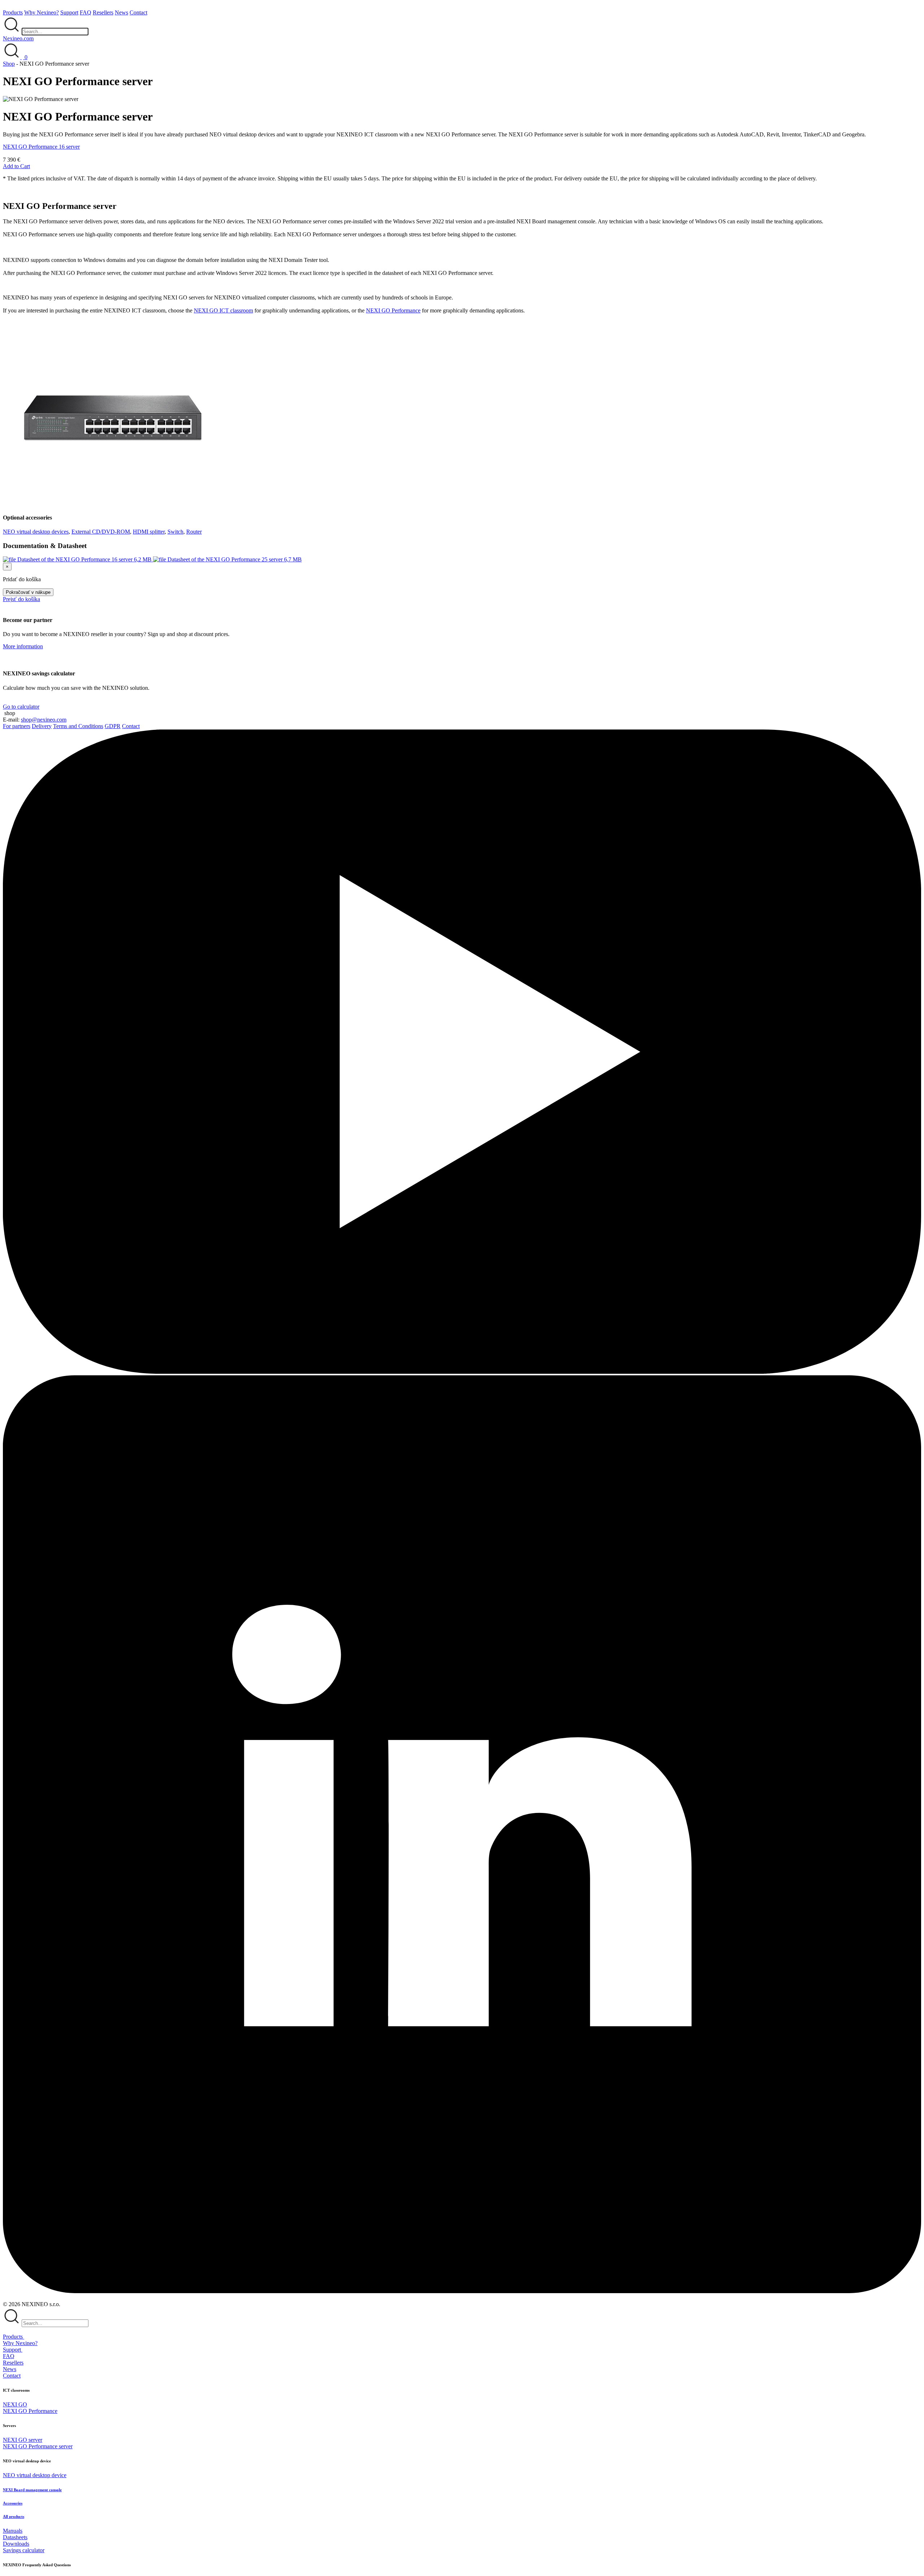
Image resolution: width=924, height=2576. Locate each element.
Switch (175, 532)
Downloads (16, 2544)
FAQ (86, 12)
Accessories (13, 2503)
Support (69, 12)
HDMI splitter (149, 532)
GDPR (113, 726)
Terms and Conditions (78, 726)
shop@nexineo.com (44, 720)
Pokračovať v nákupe (28, 592)
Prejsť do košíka (21, 599)
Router (194, 532)
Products (13, 12)
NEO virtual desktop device (35, 2475)
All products (14, 2516)
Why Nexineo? (42, 12)
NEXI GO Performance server (38, 2446)
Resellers (103, 12)
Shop (9, 64)
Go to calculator (21, 707)
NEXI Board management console (32, 2490)
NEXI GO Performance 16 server (41, 147)
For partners (17, 726)
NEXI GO (15, 2404)
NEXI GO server (23, 2440)
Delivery (42, 726)
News (121, 12)
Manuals (13, 2531)
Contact (138, 12)
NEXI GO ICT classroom (223, 310)
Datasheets (15, 2537)
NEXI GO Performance (393, 310)
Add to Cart (16, 166)
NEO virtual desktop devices (36, 532)
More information (23, 646)
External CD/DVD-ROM (101, 532)
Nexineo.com (18, 38)
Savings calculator (24, 2550)
